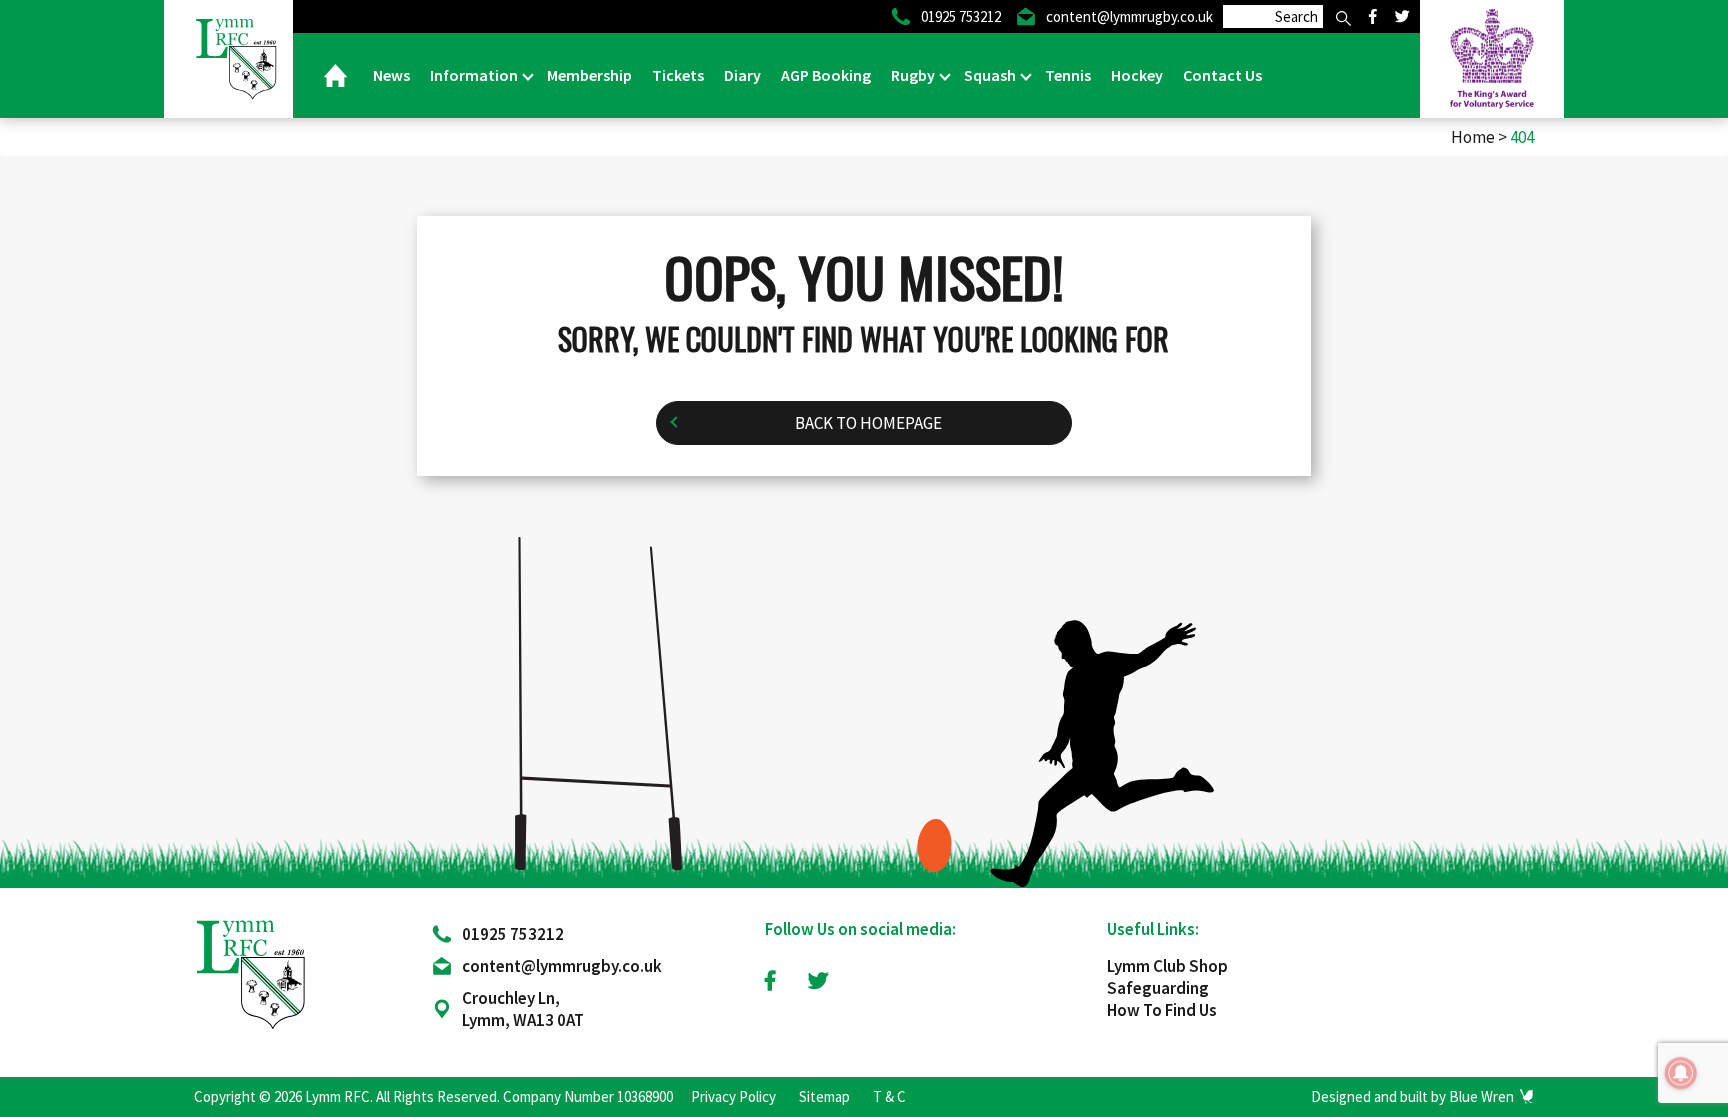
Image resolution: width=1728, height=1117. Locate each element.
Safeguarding (1158, 988)
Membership (589, 75)
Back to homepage (868, 423)
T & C (889, 1096)
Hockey (1137, 75)
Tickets (678, 75)
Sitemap (824, 1096)
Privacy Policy (733, 1096)
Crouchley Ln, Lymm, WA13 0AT (523, 1009)
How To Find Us (1162, 1010)
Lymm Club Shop (1167, 966)
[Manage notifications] (1681, 1073)
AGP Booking (826, 75)
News (391, 75)
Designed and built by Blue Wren (1412, 1096)
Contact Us (1222, 75)
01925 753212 (513, 934)
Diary (742, 75)
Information (475, 75)
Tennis (1068, 75)
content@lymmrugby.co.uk (562, 966)
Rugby (914, 75)
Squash (991, 75)
